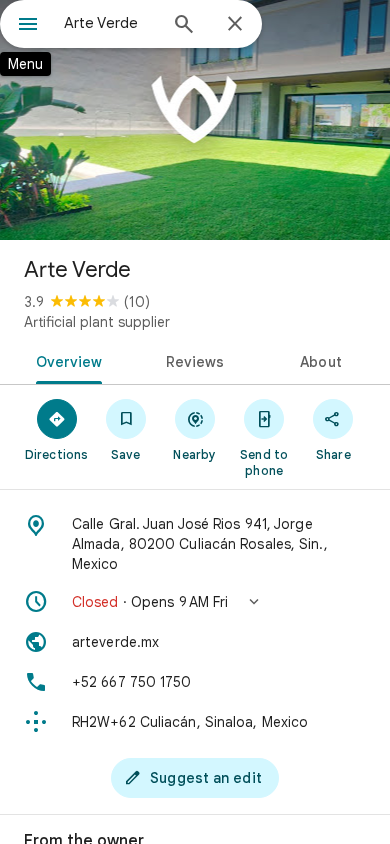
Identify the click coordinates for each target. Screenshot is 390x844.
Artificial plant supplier (97, 322)
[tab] (65, 360)
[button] (195, 602)
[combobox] (110, 23)
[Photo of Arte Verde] (195, 120)
